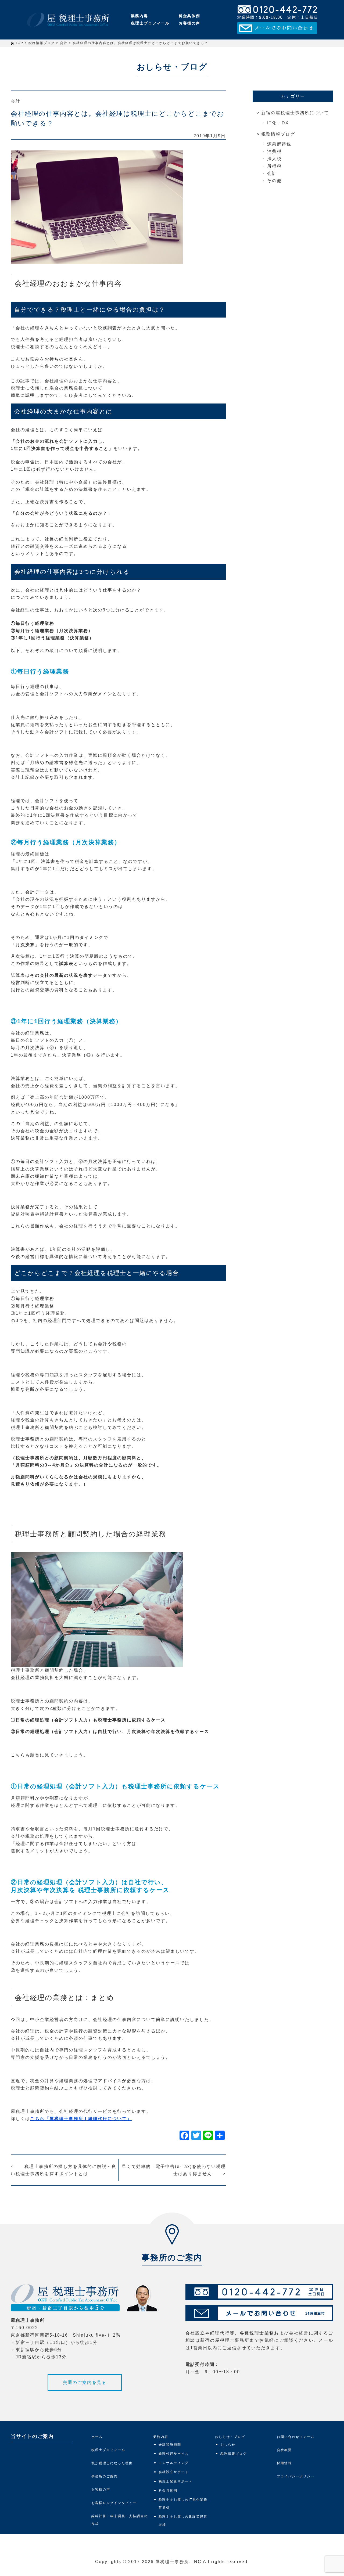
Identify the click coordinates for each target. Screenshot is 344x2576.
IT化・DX (278, 123)
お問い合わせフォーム (296, 2437)
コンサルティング (174, 2463)
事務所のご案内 (105, 2476)
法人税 (274, 159)
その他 (274, 181)
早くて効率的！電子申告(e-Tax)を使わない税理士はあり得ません (174, 2170)
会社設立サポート (174, 2472)
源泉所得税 (279, 144)
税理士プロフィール (150, 23)
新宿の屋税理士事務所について (295, 113)
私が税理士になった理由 (112, 2463)
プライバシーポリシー (296, 2476)
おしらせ (228, 2445)
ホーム (97, 2437)
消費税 (274, 151)
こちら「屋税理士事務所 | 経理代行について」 (81, 2119)
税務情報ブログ (278, 134)
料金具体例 (189, 16)
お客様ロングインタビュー (114, 2503)
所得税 (274, 166)
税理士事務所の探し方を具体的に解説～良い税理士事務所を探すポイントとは (64, 2170)
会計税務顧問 (170, 2445)
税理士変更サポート (175, 2481)
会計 (16, 101)
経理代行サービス (174, 2454)
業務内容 (139, 16)
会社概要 (284, 2450)
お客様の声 (189, 23)
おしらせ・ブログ (230, 2437)
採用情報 (284, 2463)
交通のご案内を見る (85, 2382)
